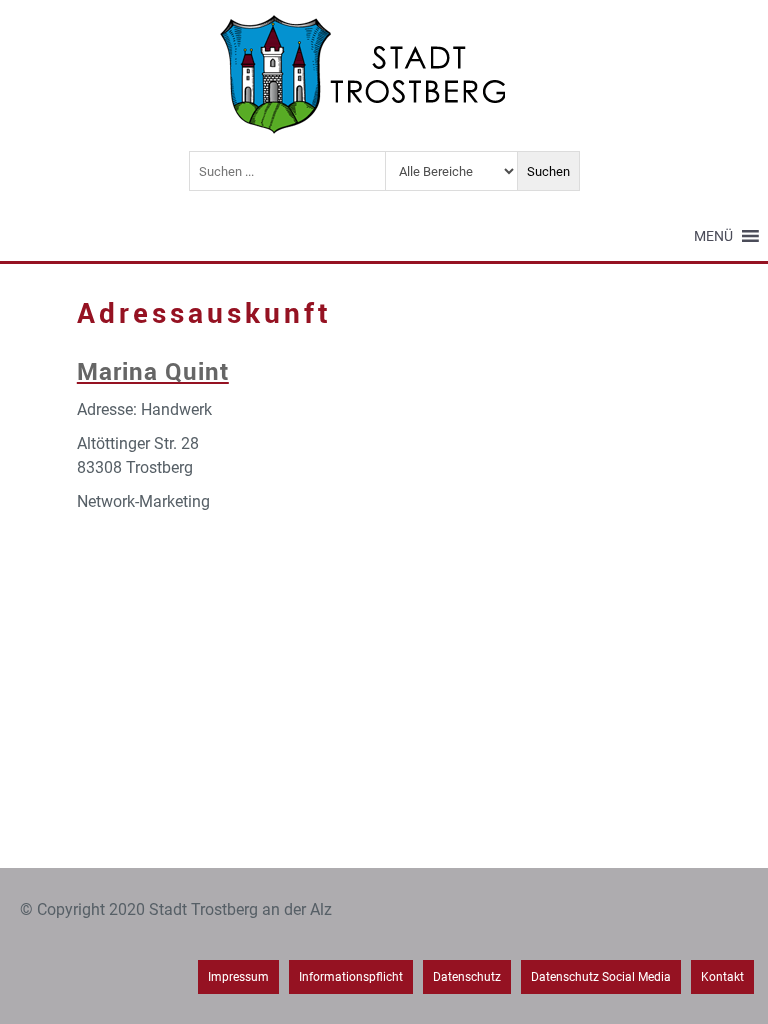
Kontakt (722, 977)
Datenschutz (467, 977)
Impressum (238, 977)
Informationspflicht (351, 977)
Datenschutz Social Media (601, 977)
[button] (713, 236)
